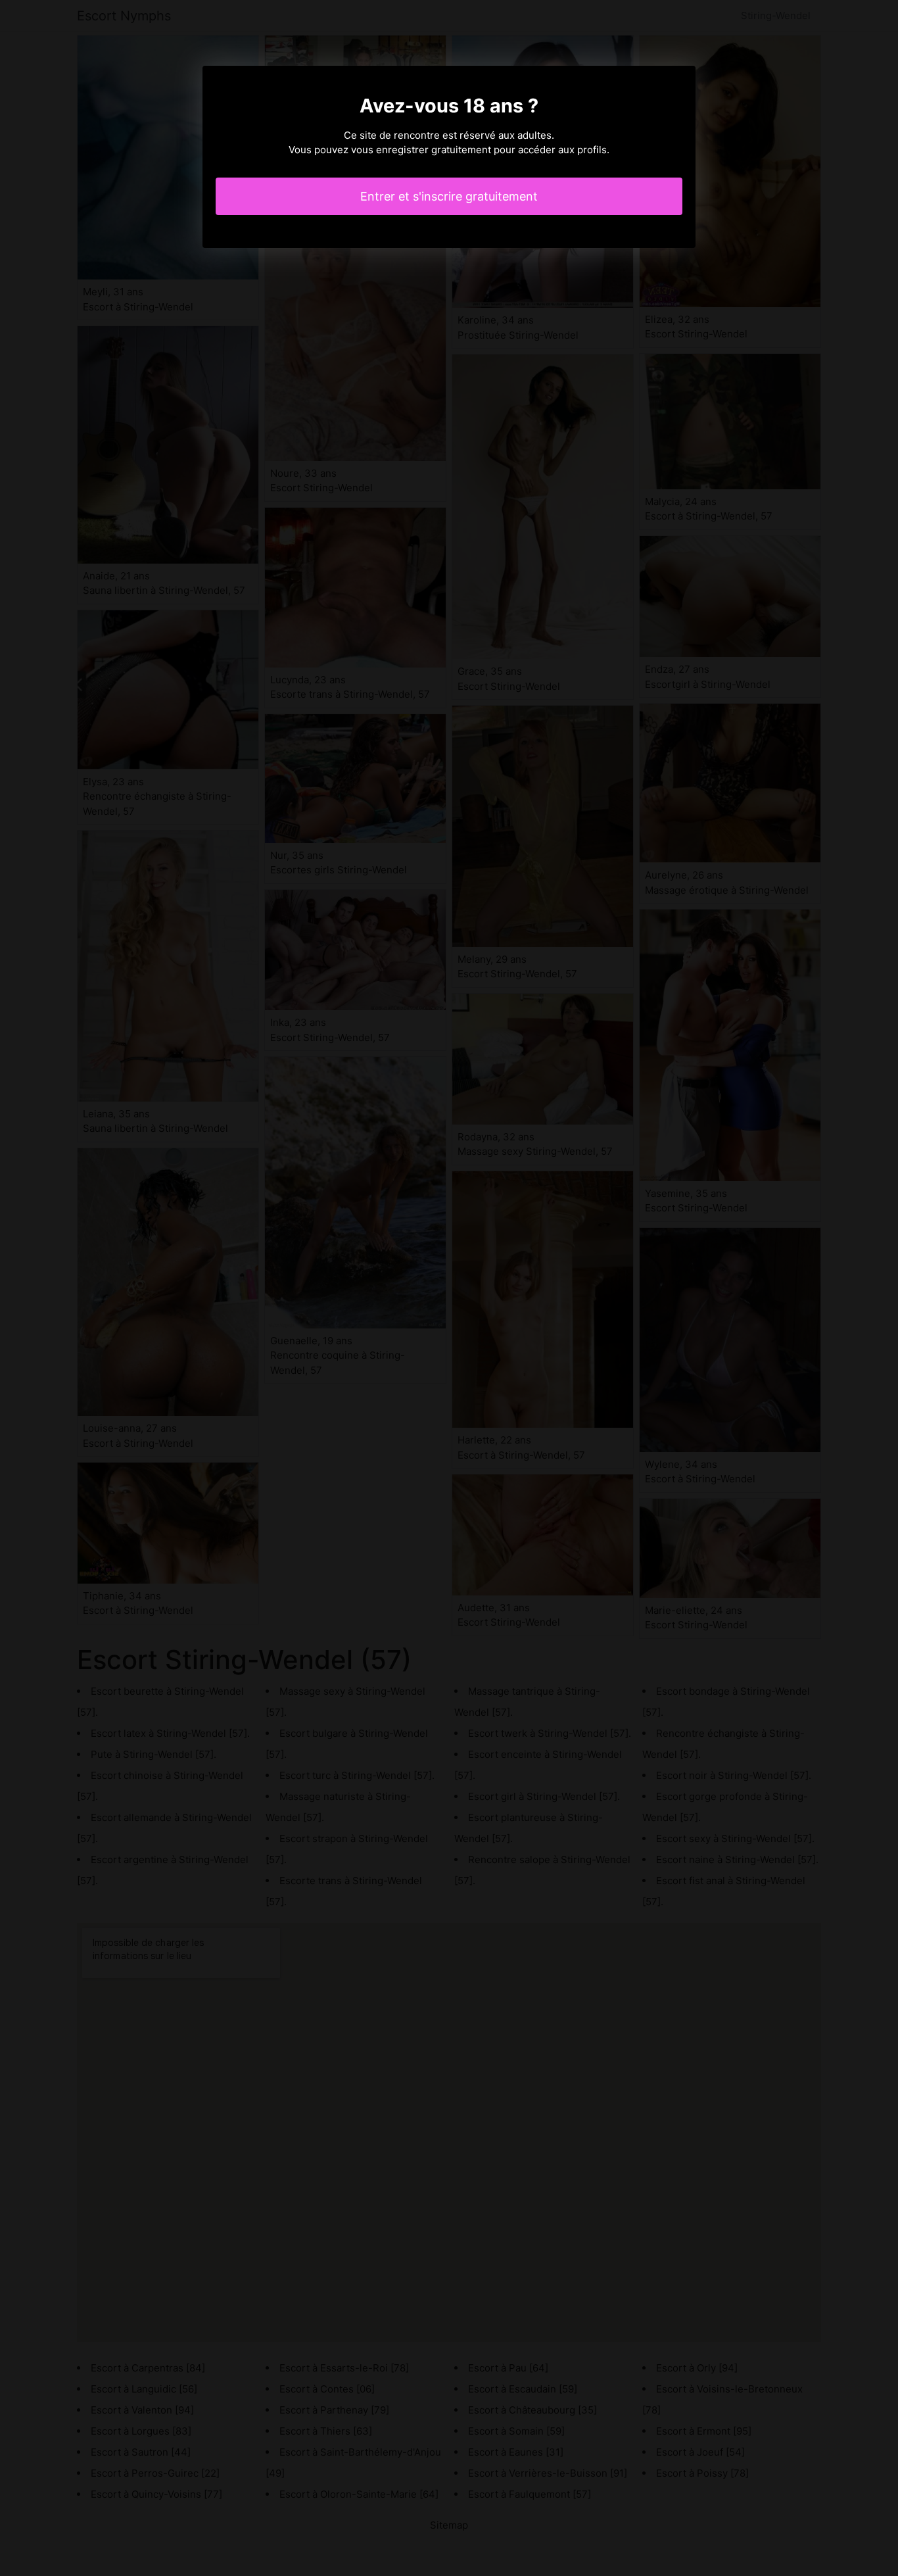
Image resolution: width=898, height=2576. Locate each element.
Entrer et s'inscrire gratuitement (449, 196)
